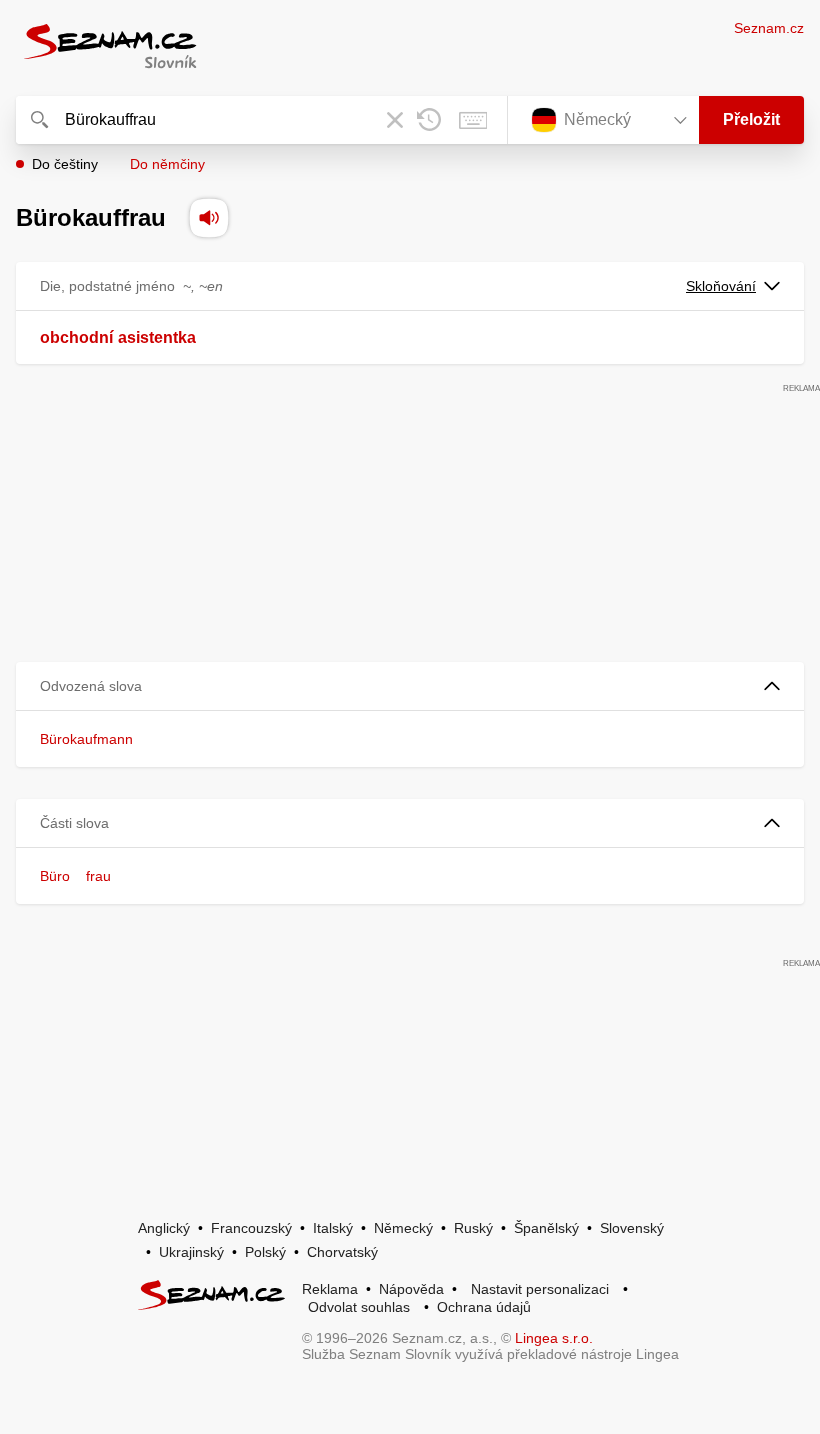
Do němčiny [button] (167, 164)
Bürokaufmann (86, 739)
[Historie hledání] (429, 120)
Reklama (330, 1289)
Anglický (164, 1228)
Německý (403, 1228)
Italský (333, 1228)
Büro (55, 876)
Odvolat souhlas (359, 1307)
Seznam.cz (769, 28)
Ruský (473, 1228)
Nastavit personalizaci (540, 1289)
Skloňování (721, 286)
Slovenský (632, 1228)
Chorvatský (342, 1252)
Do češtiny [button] (65, 164)
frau (98, 876)
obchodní (76, 337)
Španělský (546, 1228)
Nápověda (411, 1289)
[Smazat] (395, 120)
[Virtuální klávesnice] (473, 120)
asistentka (157, 337)
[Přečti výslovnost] (209, 218)
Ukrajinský (191, 1252)
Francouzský (251, 1228)
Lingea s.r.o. (554, 1338)
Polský (265, 1252)
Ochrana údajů (484, 1307)
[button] (410, 686)
